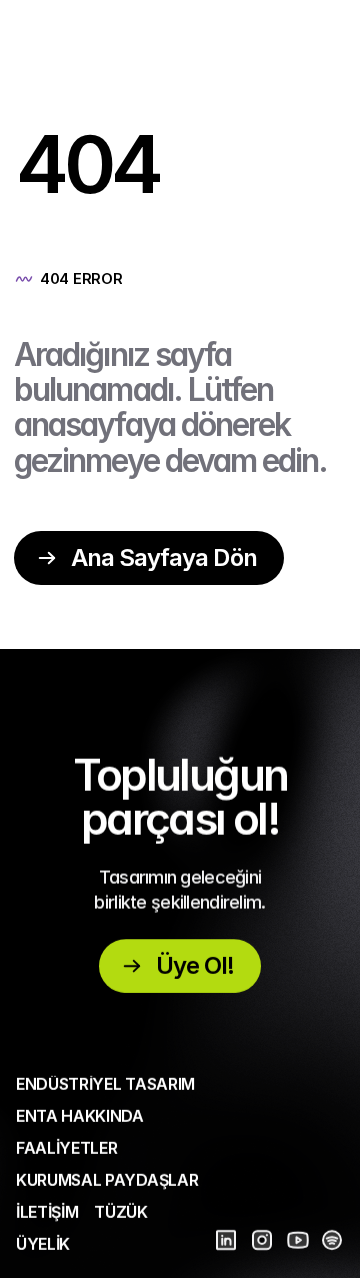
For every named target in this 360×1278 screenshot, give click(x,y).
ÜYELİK (43, 1244)
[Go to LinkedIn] (226, 1240)
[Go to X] (298, 1240)
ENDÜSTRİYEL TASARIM (105, 1084)
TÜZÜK (120, 1212)
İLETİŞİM (47, 1212)
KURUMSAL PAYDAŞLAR (107, 1180)
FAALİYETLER (66, 1148)
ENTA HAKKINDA (80, 1116)
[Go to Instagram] (262, 1240)
